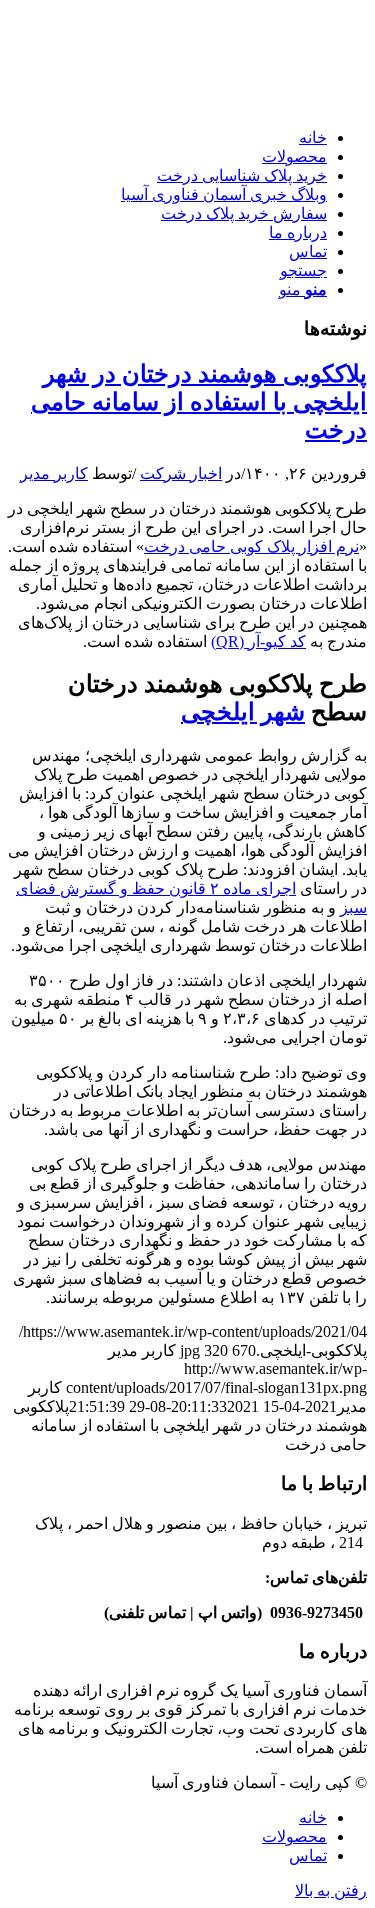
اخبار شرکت (181, 473)
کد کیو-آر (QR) (258, 641)
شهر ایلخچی (243, 712)
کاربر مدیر (54, 473)
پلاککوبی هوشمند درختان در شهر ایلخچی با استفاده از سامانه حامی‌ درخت (199, 402)
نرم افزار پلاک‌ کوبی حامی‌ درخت (251, 546)
